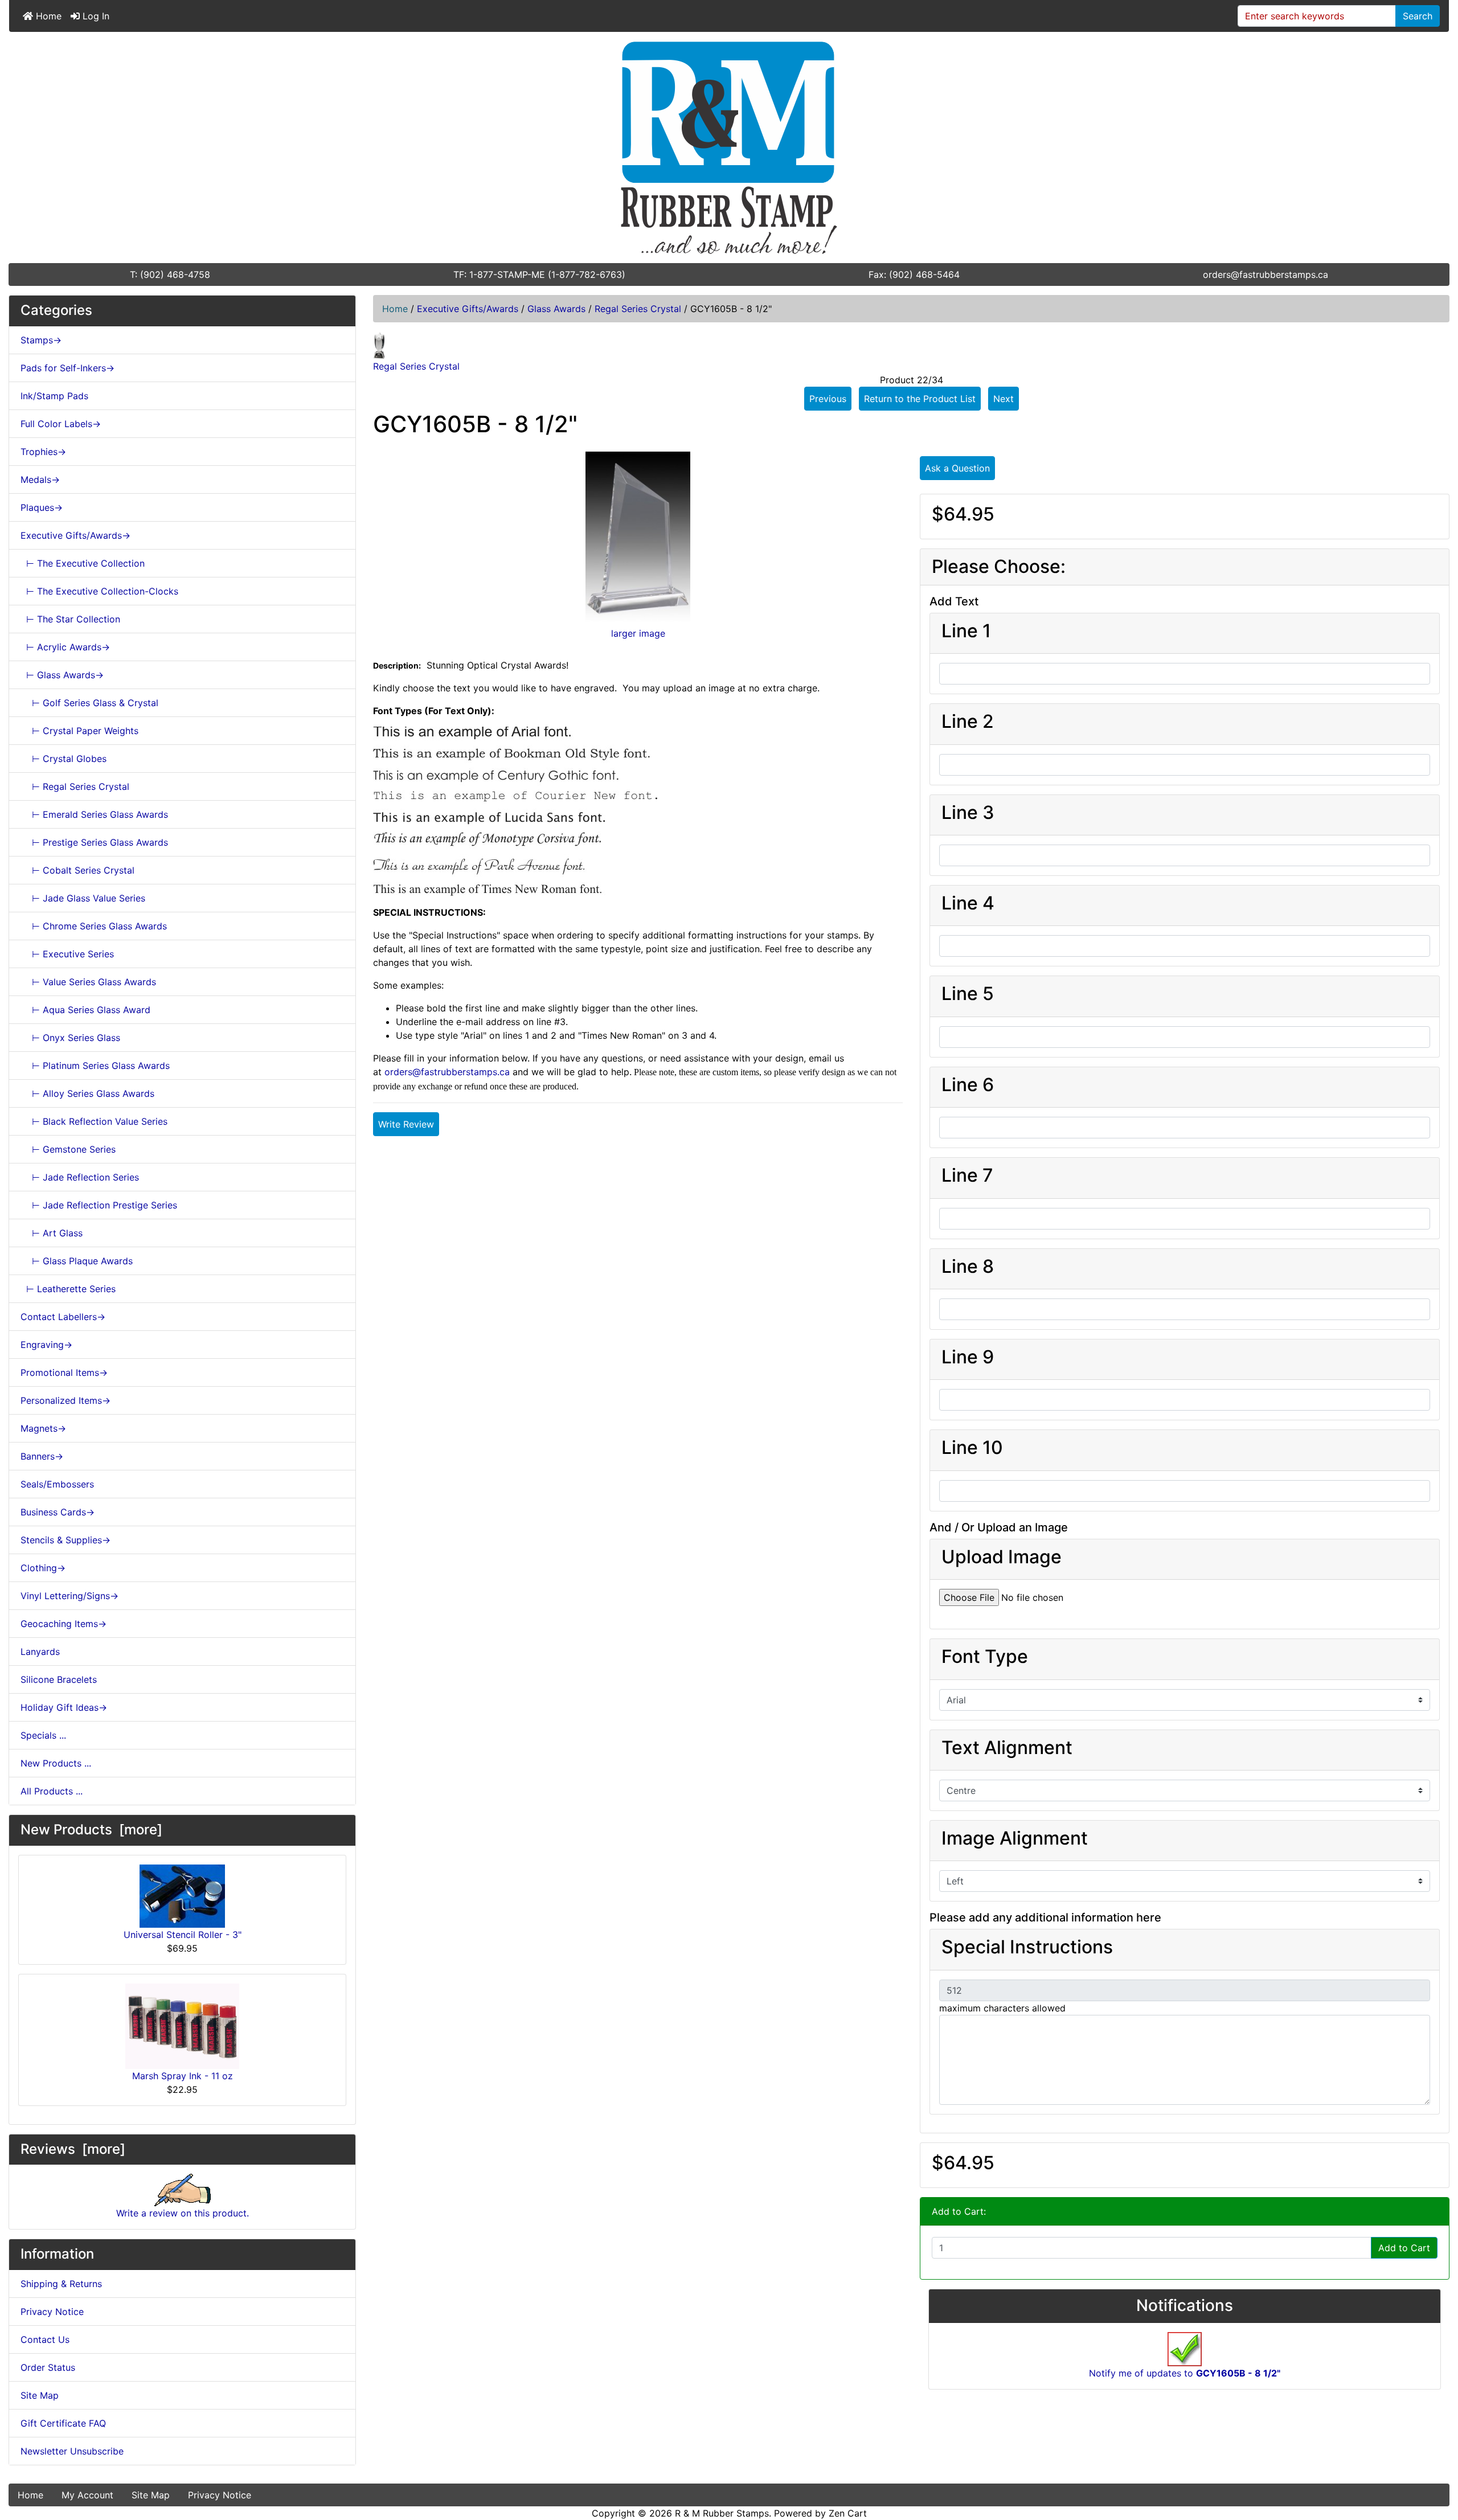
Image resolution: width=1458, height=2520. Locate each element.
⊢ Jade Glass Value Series (83, 898)
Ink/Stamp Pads (54, 396)
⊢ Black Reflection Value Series (94, 1121)
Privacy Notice (52, 2312)
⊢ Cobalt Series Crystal (77, 870)
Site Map (40, 2395)
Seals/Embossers (57, 1484)
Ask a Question (957, 468)
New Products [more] (91, 1829)
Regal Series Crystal (638, 309)
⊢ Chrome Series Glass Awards (94, 926)
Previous (828, 399)
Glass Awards (556, 309)
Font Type (985, 1657)
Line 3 (968, 813)
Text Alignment (1007, 1748)
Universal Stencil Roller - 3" (183, 1935)
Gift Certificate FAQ (63, 2423)
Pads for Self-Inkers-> (67, 368)
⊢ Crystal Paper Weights (79, 731)
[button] (1437, 2464)
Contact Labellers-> (63, 1317)
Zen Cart (848, 2513)
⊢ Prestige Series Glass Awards (94, 842)
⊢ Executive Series (67, 954)
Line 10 (972, 1448)
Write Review (406, 1124)
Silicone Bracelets (59, 1679)
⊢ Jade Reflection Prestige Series (99, 1205)
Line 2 (968, 722)
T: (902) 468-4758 (170, 274)
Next (1004, 399)
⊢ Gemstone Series (68, 1149)
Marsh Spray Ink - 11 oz (183, 2076)
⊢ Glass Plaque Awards (77, 1261)
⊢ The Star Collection (70, 619)
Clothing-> (43, 1568)
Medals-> (40, 480)
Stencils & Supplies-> (65, 1540)
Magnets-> (43, 1428)
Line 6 (968, 1085)
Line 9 (968, 1357)
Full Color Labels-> (61, 424)
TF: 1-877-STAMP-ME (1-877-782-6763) (539, 274)
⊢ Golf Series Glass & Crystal (89, 703)
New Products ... (56, 1763)
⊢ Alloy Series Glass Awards (87, 1093)
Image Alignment (1015, 1838)
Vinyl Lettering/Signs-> (69, 1596)
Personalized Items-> (65, 1400)
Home (47, 16)
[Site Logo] (729, 147)
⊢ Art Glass (52, 1233)
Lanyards (40, 1652)
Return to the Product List (920, 399)
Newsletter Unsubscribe (72, 2451)
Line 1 (966, 631)
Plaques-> (42, 507)
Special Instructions (1027, 1947)
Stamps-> (41, 340)
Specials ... (43, 1735)
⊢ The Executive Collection (83, 563)
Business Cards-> (58, 1512)
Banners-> (42, 1456)
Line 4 (968, 903)
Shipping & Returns (61, 2284)
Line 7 (967, 1175)
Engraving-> (46, 1345)
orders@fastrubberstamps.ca (1265, 274)
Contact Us (45, 2339)
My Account (87, 2495)
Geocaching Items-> (64, 1624)
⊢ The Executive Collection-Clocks (99, 591)
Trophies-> (43, 452)
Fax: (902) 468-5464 (914, 274)
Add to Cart (1404, 2248)
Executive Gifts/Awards (468, 309)
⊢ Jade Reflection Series (80, 1177)
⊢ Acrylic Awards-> (65, 647)
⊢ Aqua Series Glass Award (85, 1010)
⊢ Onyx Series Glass (70, 1038)
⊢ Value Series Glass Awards (88, 982)
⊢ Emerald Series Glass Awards (94, 814)
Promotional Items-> (64, 1372)
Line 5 (968, 994)
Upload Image (1002, 1557)
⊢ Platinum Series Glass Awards (95, 1066)
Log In (95, 16)
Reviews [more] (73, 2149)
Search (1418, 16)
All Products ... (52, 1791)
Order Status (48, 2367)
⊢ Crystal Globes (64, 759)
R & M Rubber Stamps (722, 2513)
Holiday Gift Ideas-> (64, 1707)
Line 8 (968, 1267)
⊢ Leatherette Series (68, 1289)
